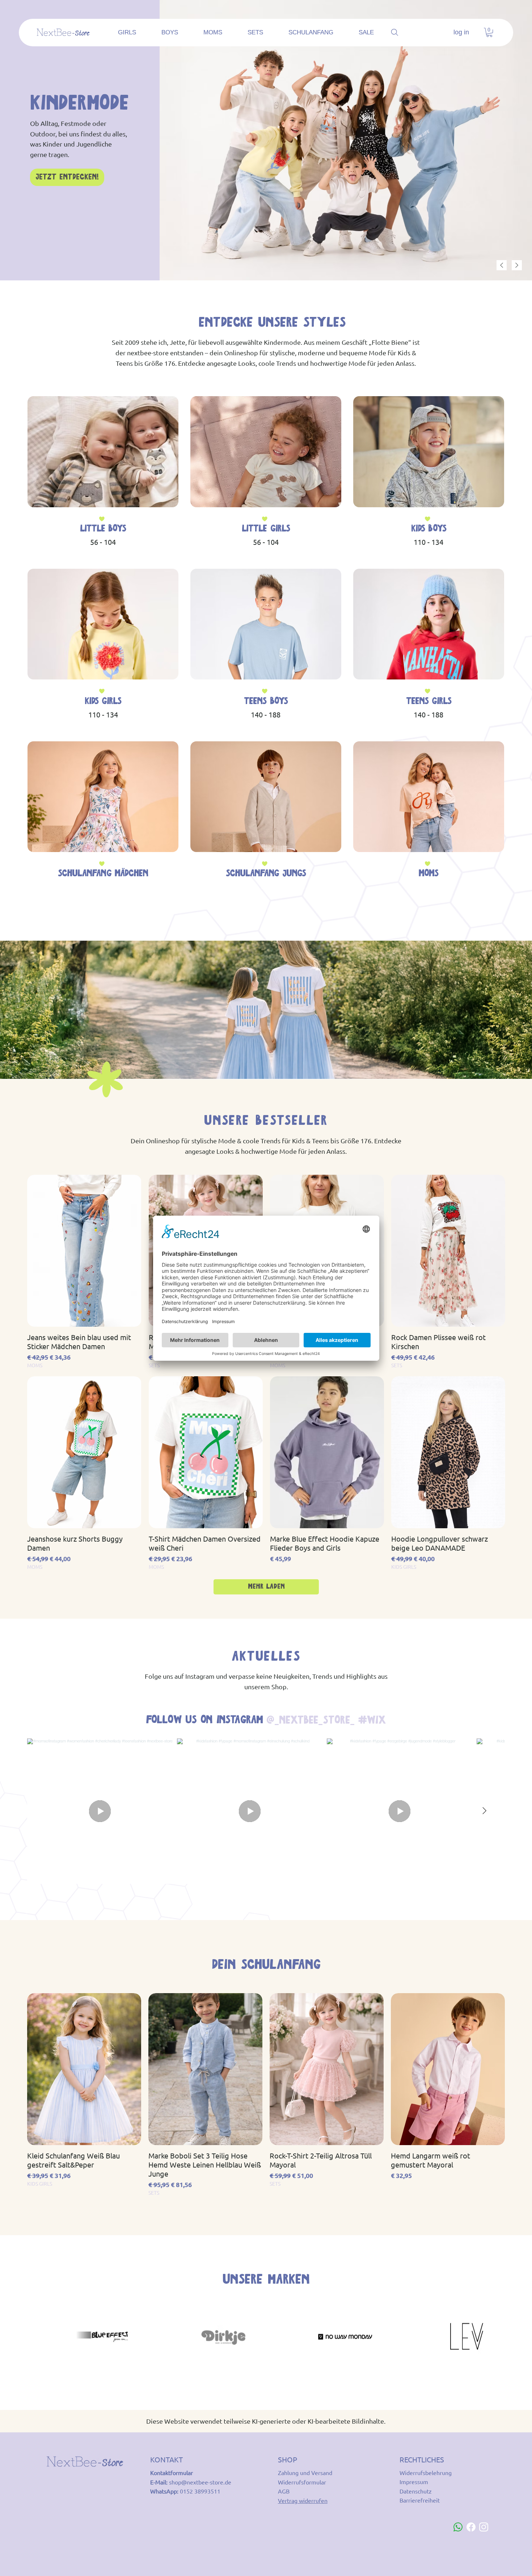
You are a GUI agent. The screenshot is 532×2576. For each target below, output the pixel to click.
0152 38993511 (200, 2491)
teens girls (429, 702)
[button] (489, 32)
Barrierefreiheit (420, 2500)
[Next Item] (484, 1811)
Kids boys (428, 529)
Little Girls (266, 529)
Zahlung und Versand (305, 2473)
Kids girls (103, 702)
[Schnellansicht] (84, 1251)
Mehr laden (266, 1587)
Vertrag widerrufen (303, 2500)
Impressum (414, 2482)
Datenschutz (416, 2491)
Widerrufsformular (302, 2482)
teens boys (266, 702)
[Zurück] (502, 265)
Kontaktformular (172, 2473)
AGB (284, 2491)
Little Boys (103, 529)
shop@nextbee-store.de (200, 2482)
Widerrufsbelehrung (426, 2473)
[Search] (395, 33)
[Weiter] (517, 265)
